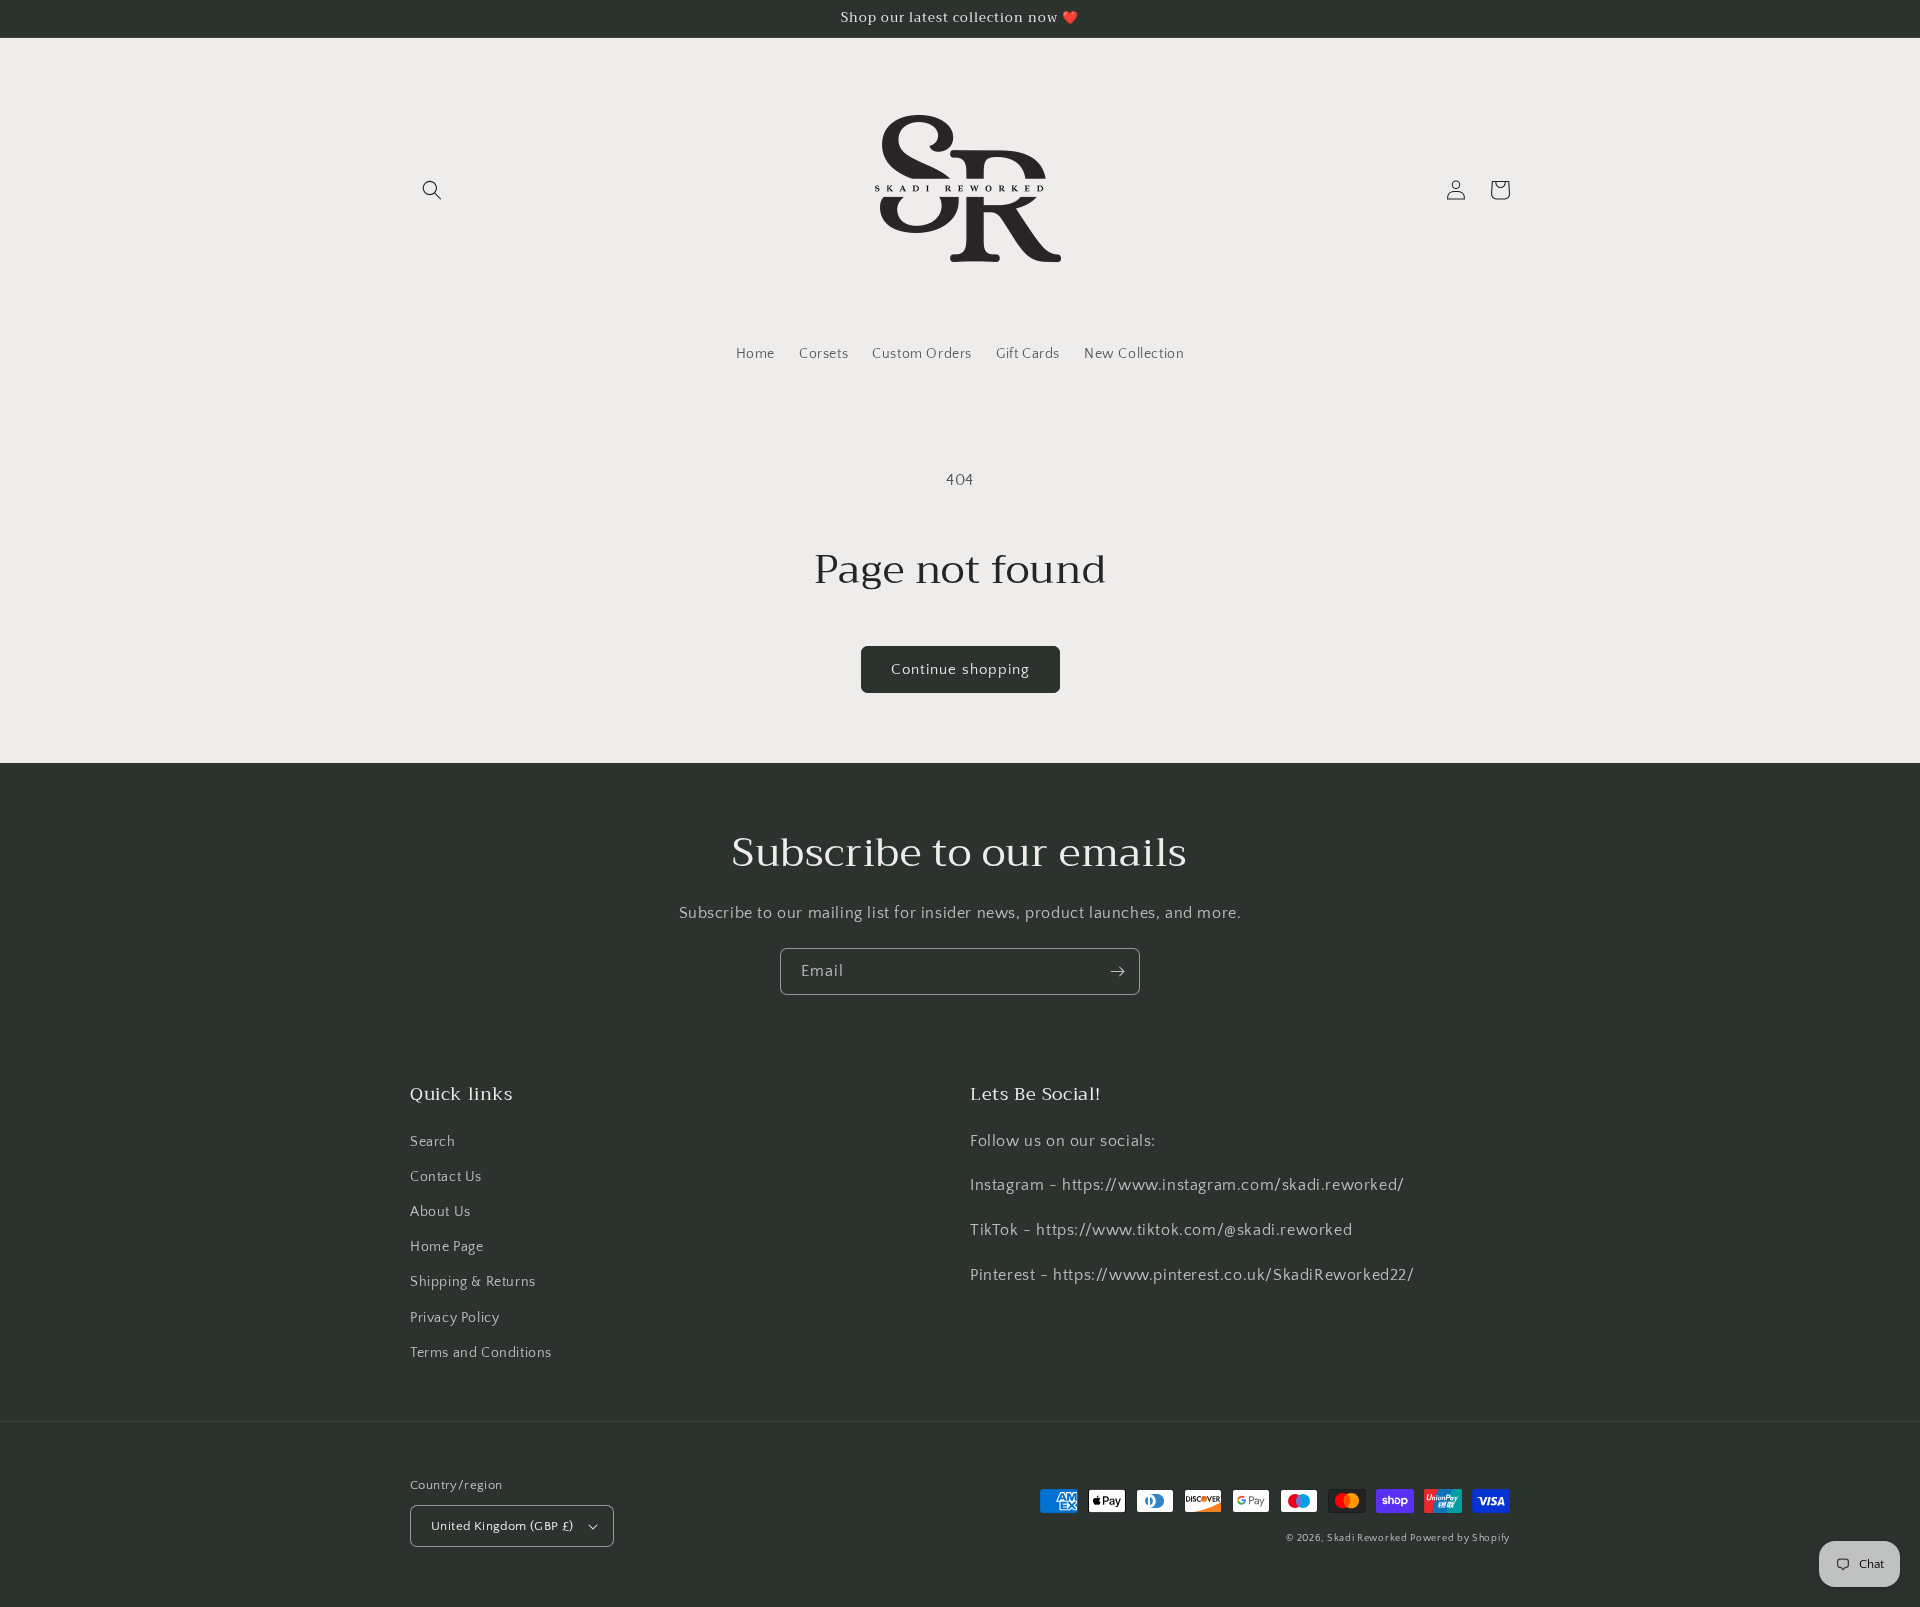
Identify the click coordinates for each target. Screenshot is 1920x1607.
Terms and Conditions (481, 1353)
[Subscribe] (1117, 971)
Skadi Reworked (1369, 1538)
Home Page (446, 1247)
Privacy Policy (454, 1318)
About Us (440, 1212)
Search (433, 1142)
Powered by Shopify (1460, 1538)
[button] (432, 190)
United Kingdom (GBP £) (502, 1526)
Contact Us (446, 1177)
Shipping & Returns (473, 1282)
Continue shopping (960, 669)
